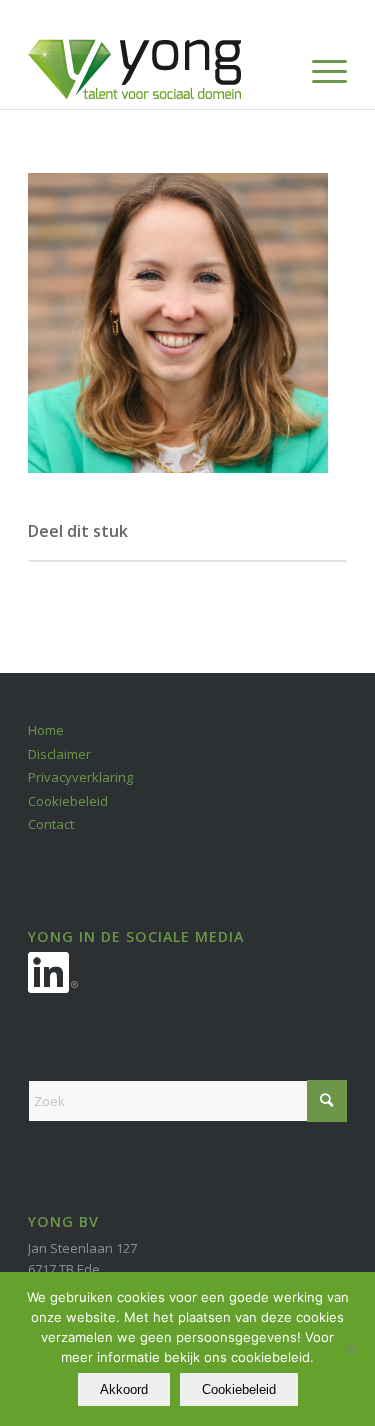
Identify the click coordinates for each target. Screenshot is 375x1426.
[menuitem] (319, 69)
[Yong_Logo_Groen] (155, 69)
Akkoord (124, 1389)
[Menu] (319, 69)
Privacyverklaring (80, 777)
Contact (51, 824)
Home (46, 730)
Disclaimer (59, 754)
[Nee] (350, 1349)
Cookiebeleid (68, 801)
